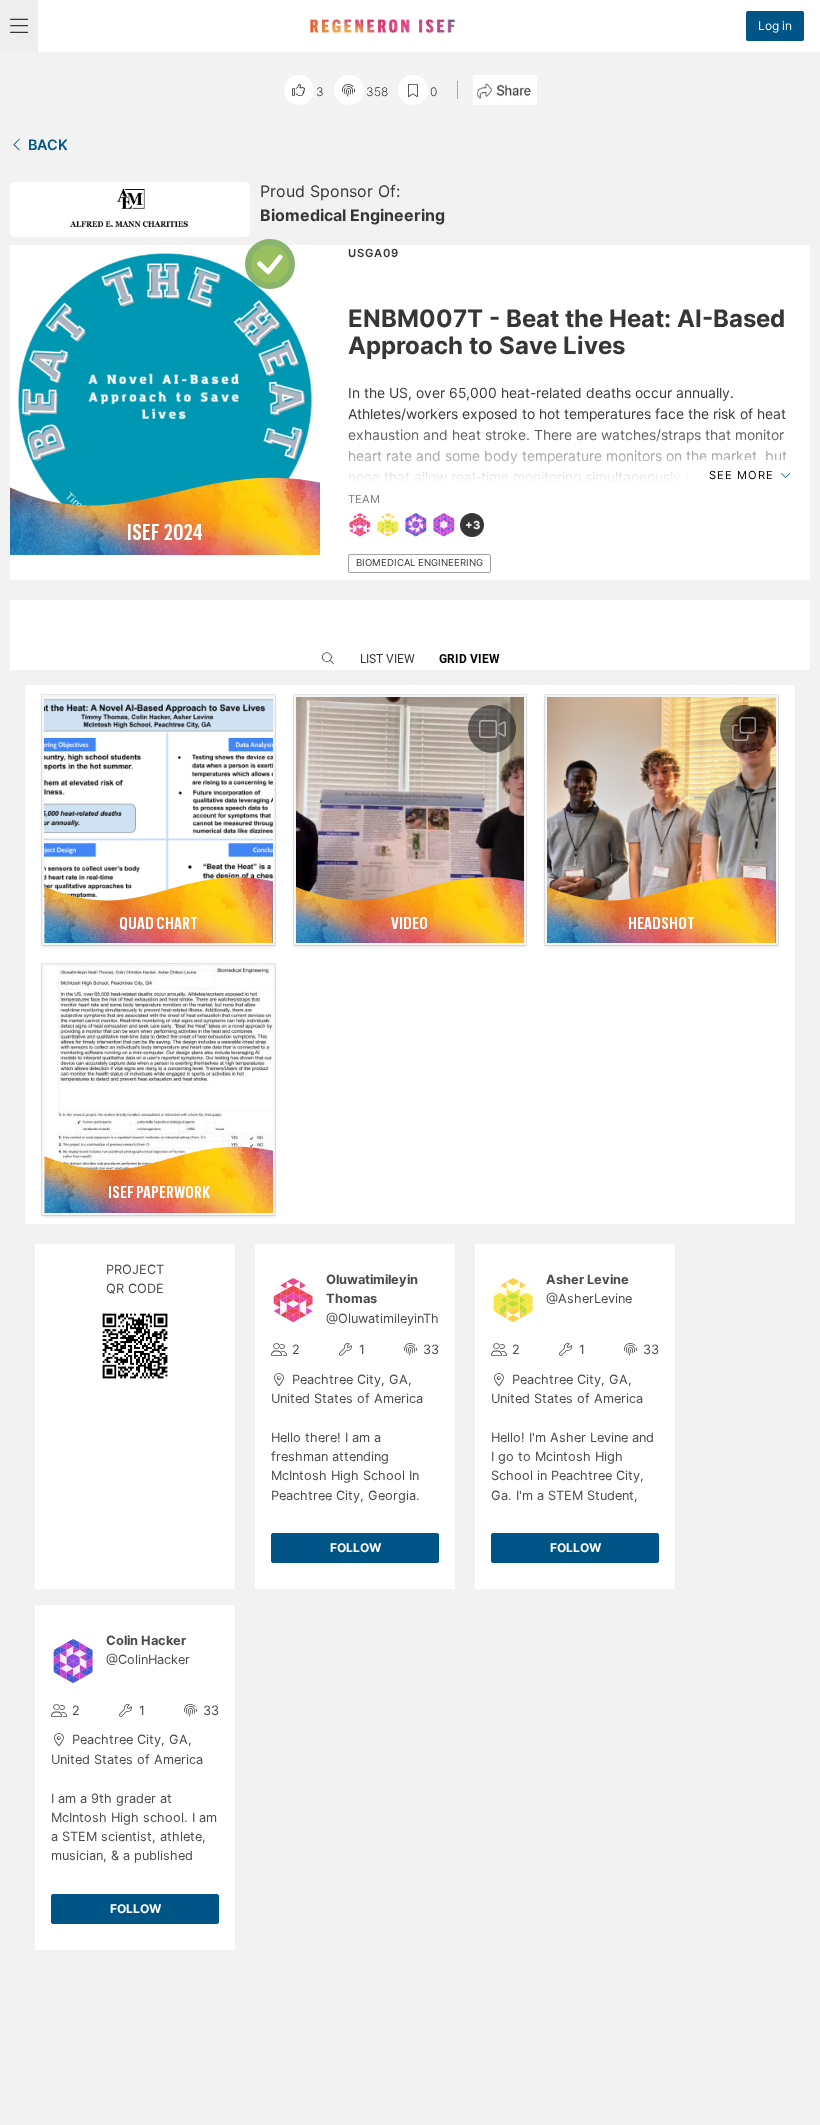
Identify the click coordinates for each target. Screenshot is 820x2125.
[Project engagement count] (349, 90)
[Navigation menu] (19, 26)
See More (743, 475)
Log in (775, 25)
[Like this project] (299, 90)
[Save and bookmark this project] (413, 90)
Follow (355, 1547)
